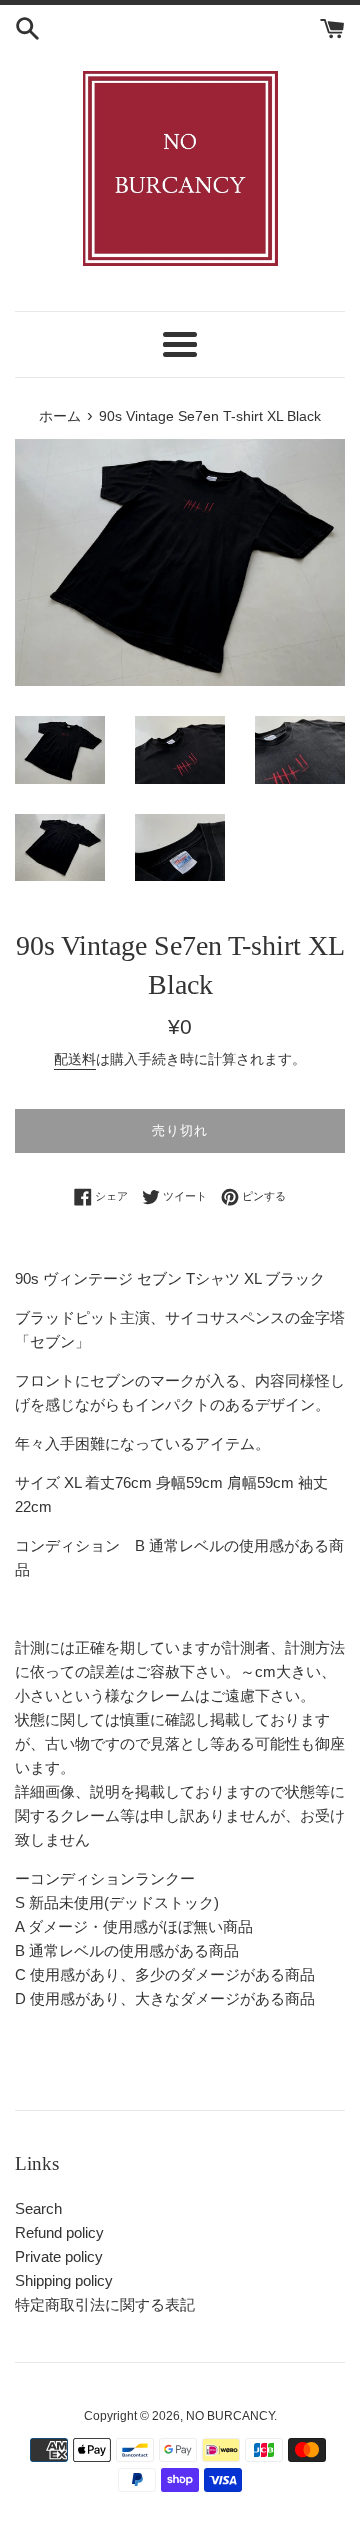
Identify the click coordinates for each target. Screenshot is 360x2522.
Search (38, 2208)
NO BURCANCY (230, 2416)
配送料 (75, 1059)
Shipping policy (64, 2280)
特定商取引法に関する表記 (105, 2304)
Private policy (59, 2256)
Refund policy (59, 2232)
